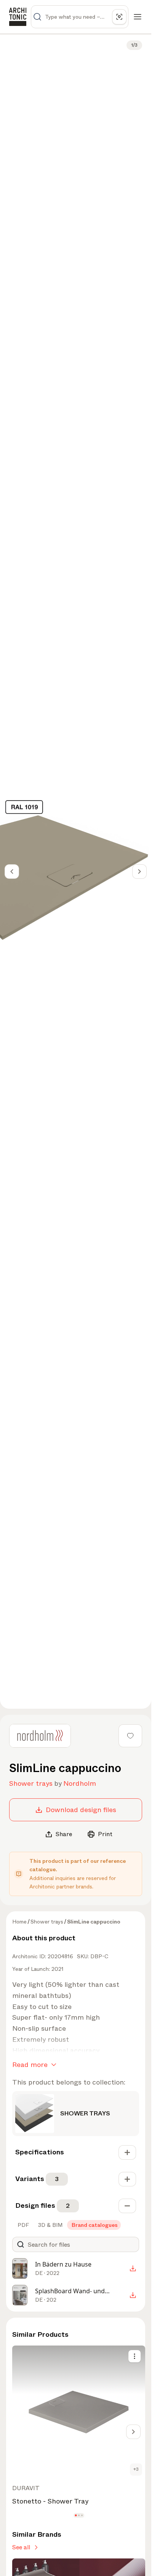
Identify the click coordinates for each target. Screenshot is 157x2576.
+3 (136, 2469)
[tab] (22, 2225)
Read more (30, 2065)
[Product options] (135, 2356)
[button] (76, 2516)
